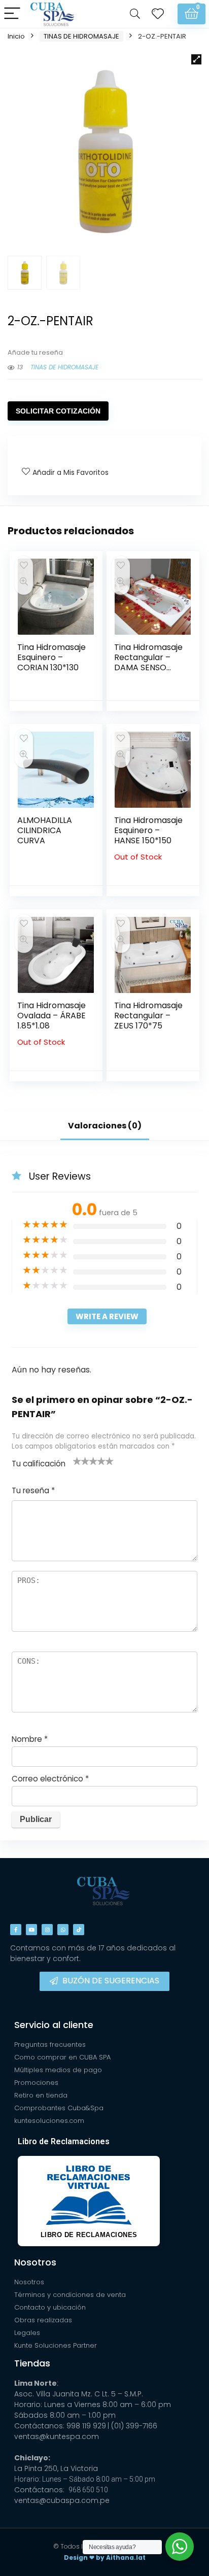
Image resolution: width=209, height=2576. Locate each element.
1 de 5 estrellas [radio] (77, 1461)
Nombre (30, 1739)
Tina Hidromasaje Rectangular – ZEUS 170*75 (148, 1016)
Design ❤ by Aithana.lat (105, 2557)
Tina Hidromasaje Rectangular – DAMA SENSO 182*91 (148, 662)
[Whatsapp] (63, 1930)
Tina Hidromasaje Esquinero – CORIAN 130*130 (51, 657)
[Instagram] (47, 1930)
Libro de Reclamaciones (64, 2141)
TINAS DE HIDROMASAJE (81, 36)
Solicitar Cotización (58, 411)
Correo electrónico (50, 1779)
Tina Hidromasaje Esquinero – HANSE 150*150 (148, 830)
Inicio (16, 36)
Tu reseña (33, 1490)
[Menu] (12, 14)
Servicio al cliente (54, 2025)
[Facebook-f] (16, 1930)
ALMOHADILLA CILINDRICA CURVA (45, 830)
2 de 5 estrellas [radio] (81, 1461)
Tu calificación (39, 1464)
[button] (196, 59)
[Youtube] (31, 1930)
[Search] (135, 14)
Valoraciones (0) (105, 1126)
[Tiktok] (79, 1930)
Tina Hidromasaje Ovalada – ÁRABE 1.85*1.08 (51, 1016)
